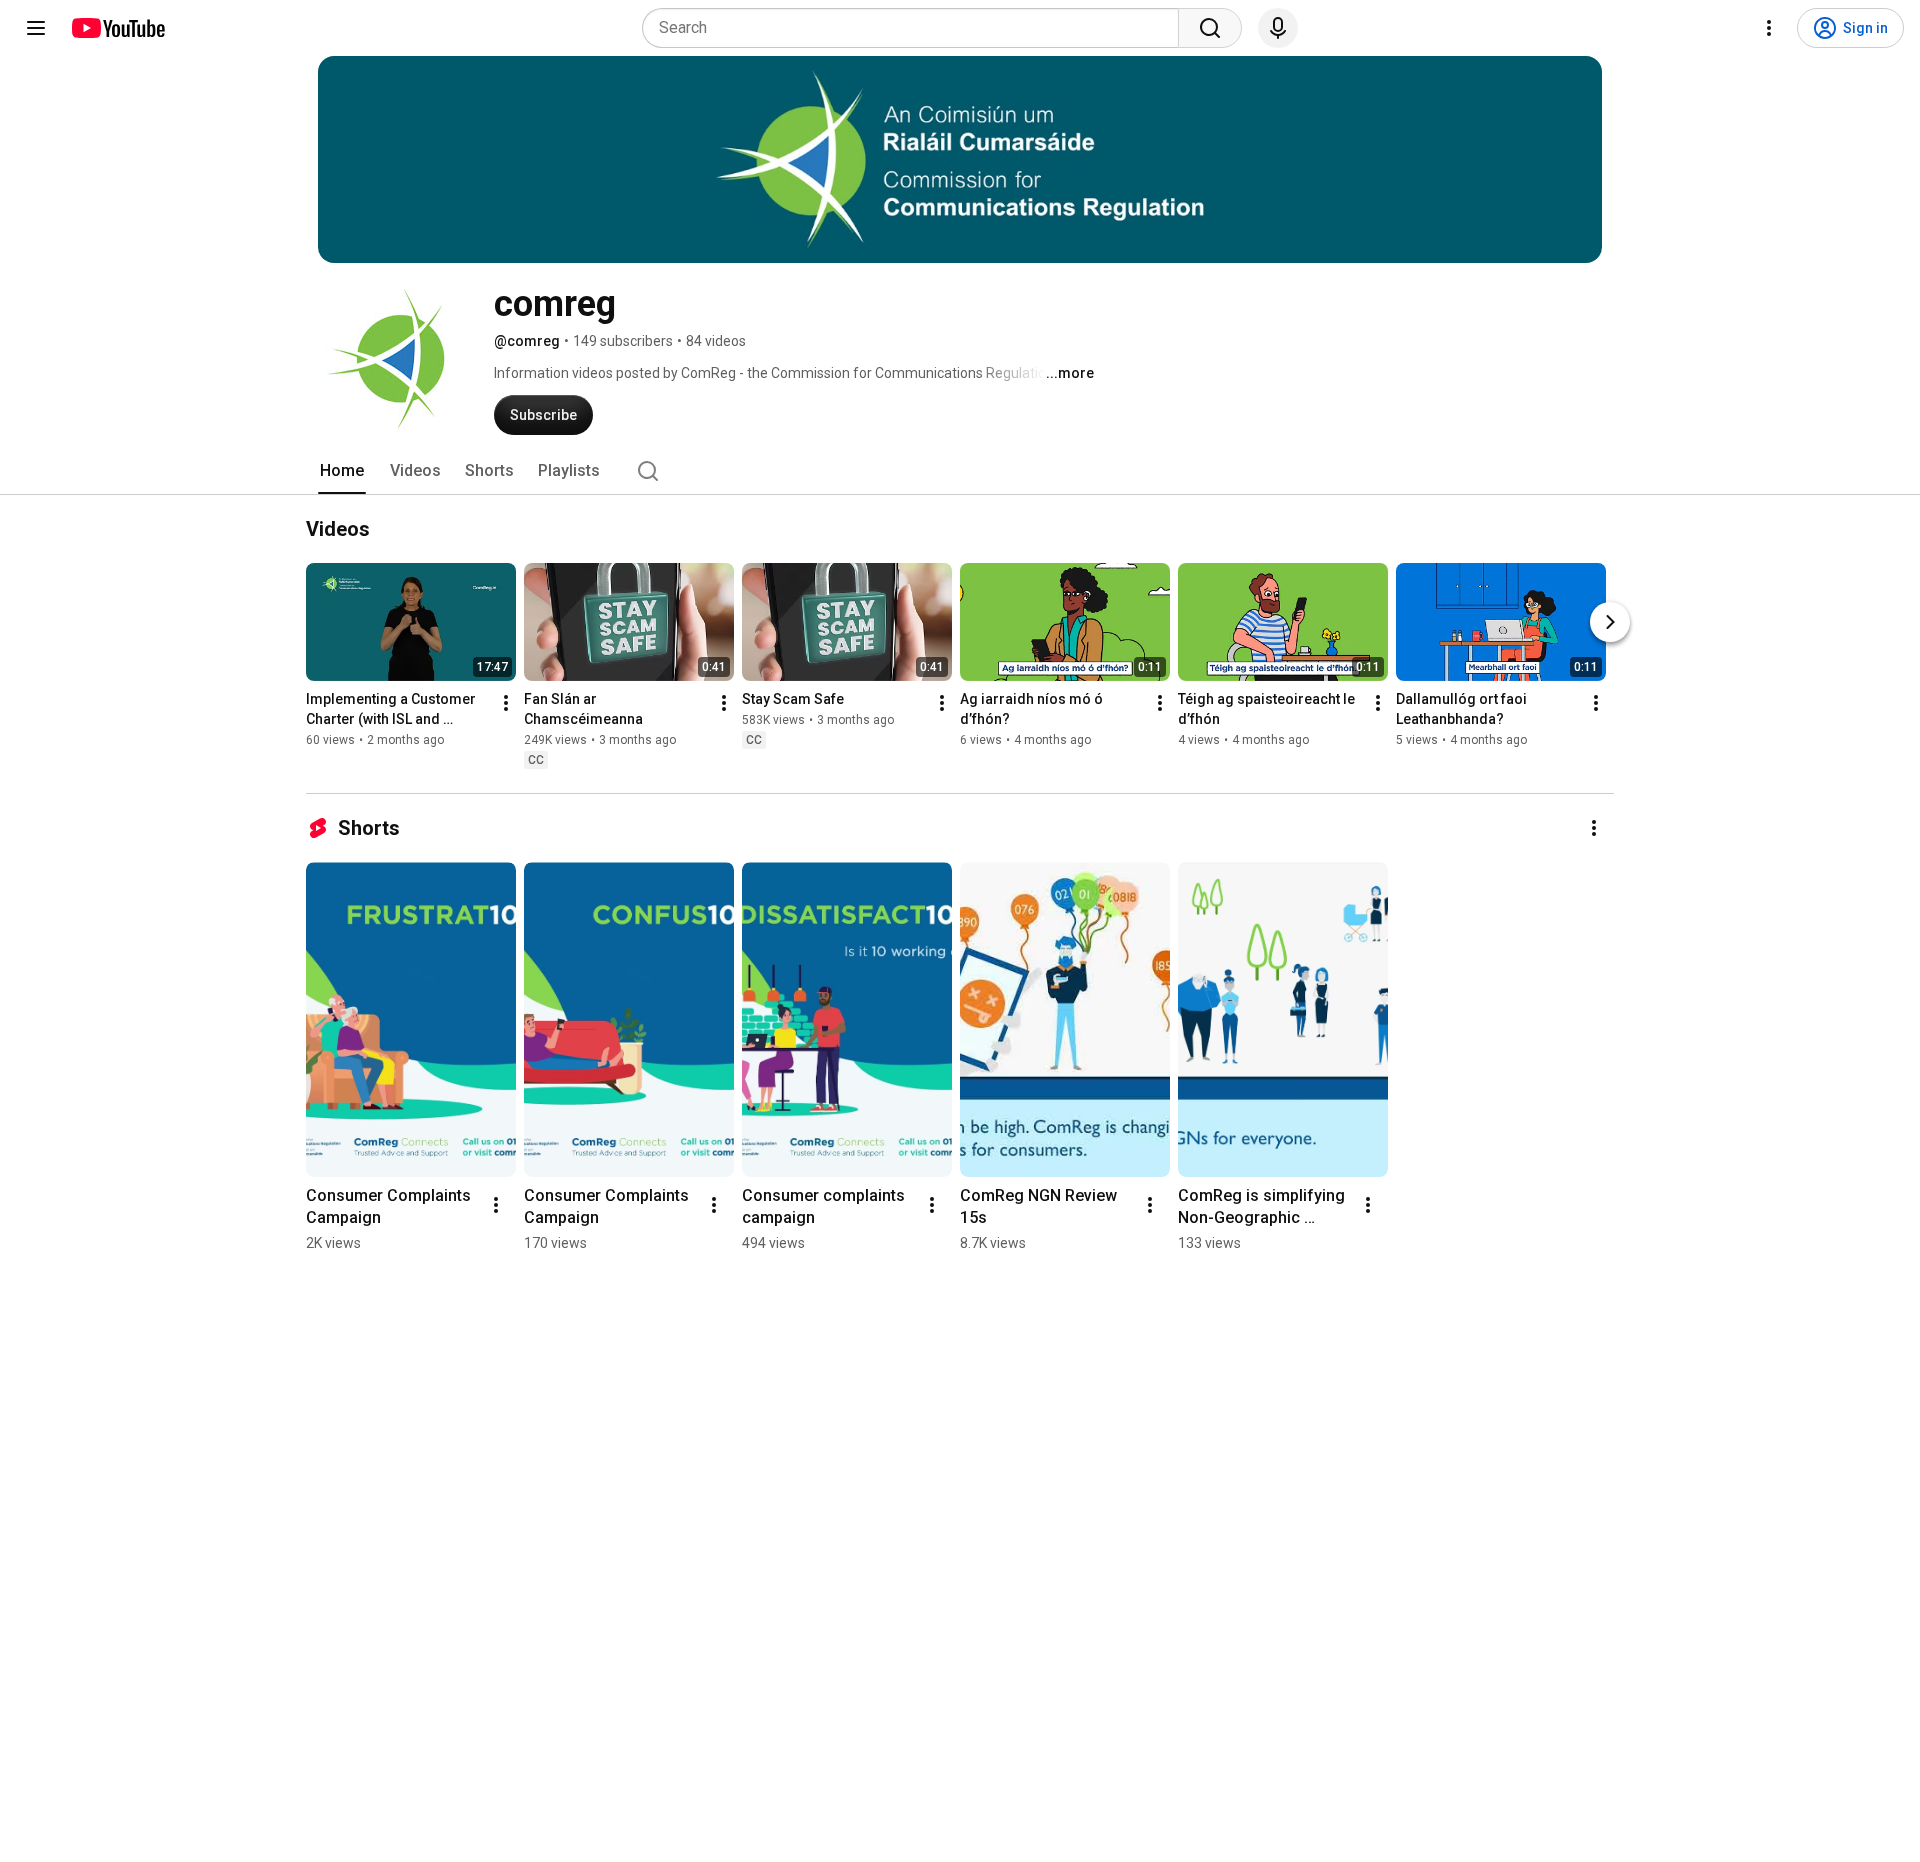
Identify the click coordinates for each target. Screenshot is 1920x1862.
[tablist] (960, 471)
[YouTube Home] (117, 28)
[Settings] (1769, 28)
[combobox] (916, 28)
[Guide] (36, 28)
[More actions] (506, 703)
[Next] (1610, 622)
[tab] (342, 471)
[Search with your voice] (1278, 28)
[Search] (1210, 28)
